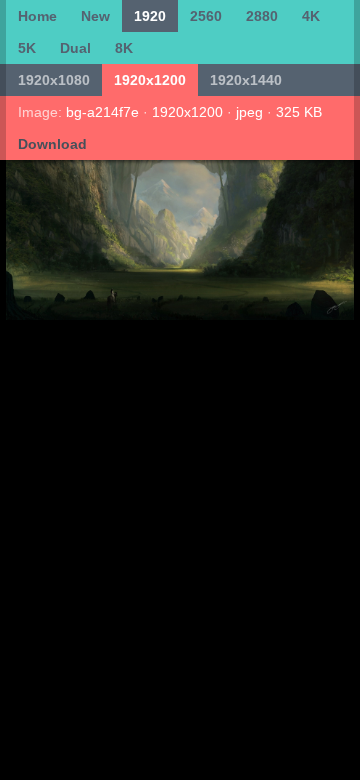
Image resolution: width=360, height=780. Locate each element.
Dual (75, 48)
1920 (150, 16)
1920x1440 (246, 80)
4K (311, 16)
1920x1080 (54, 80)
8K (124, 48)
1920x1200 (150, 80)
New (95, 16)
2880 (262, 16)
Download (52, 144)
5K (27, 48)
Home (37, 16)
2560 (206, 16)
